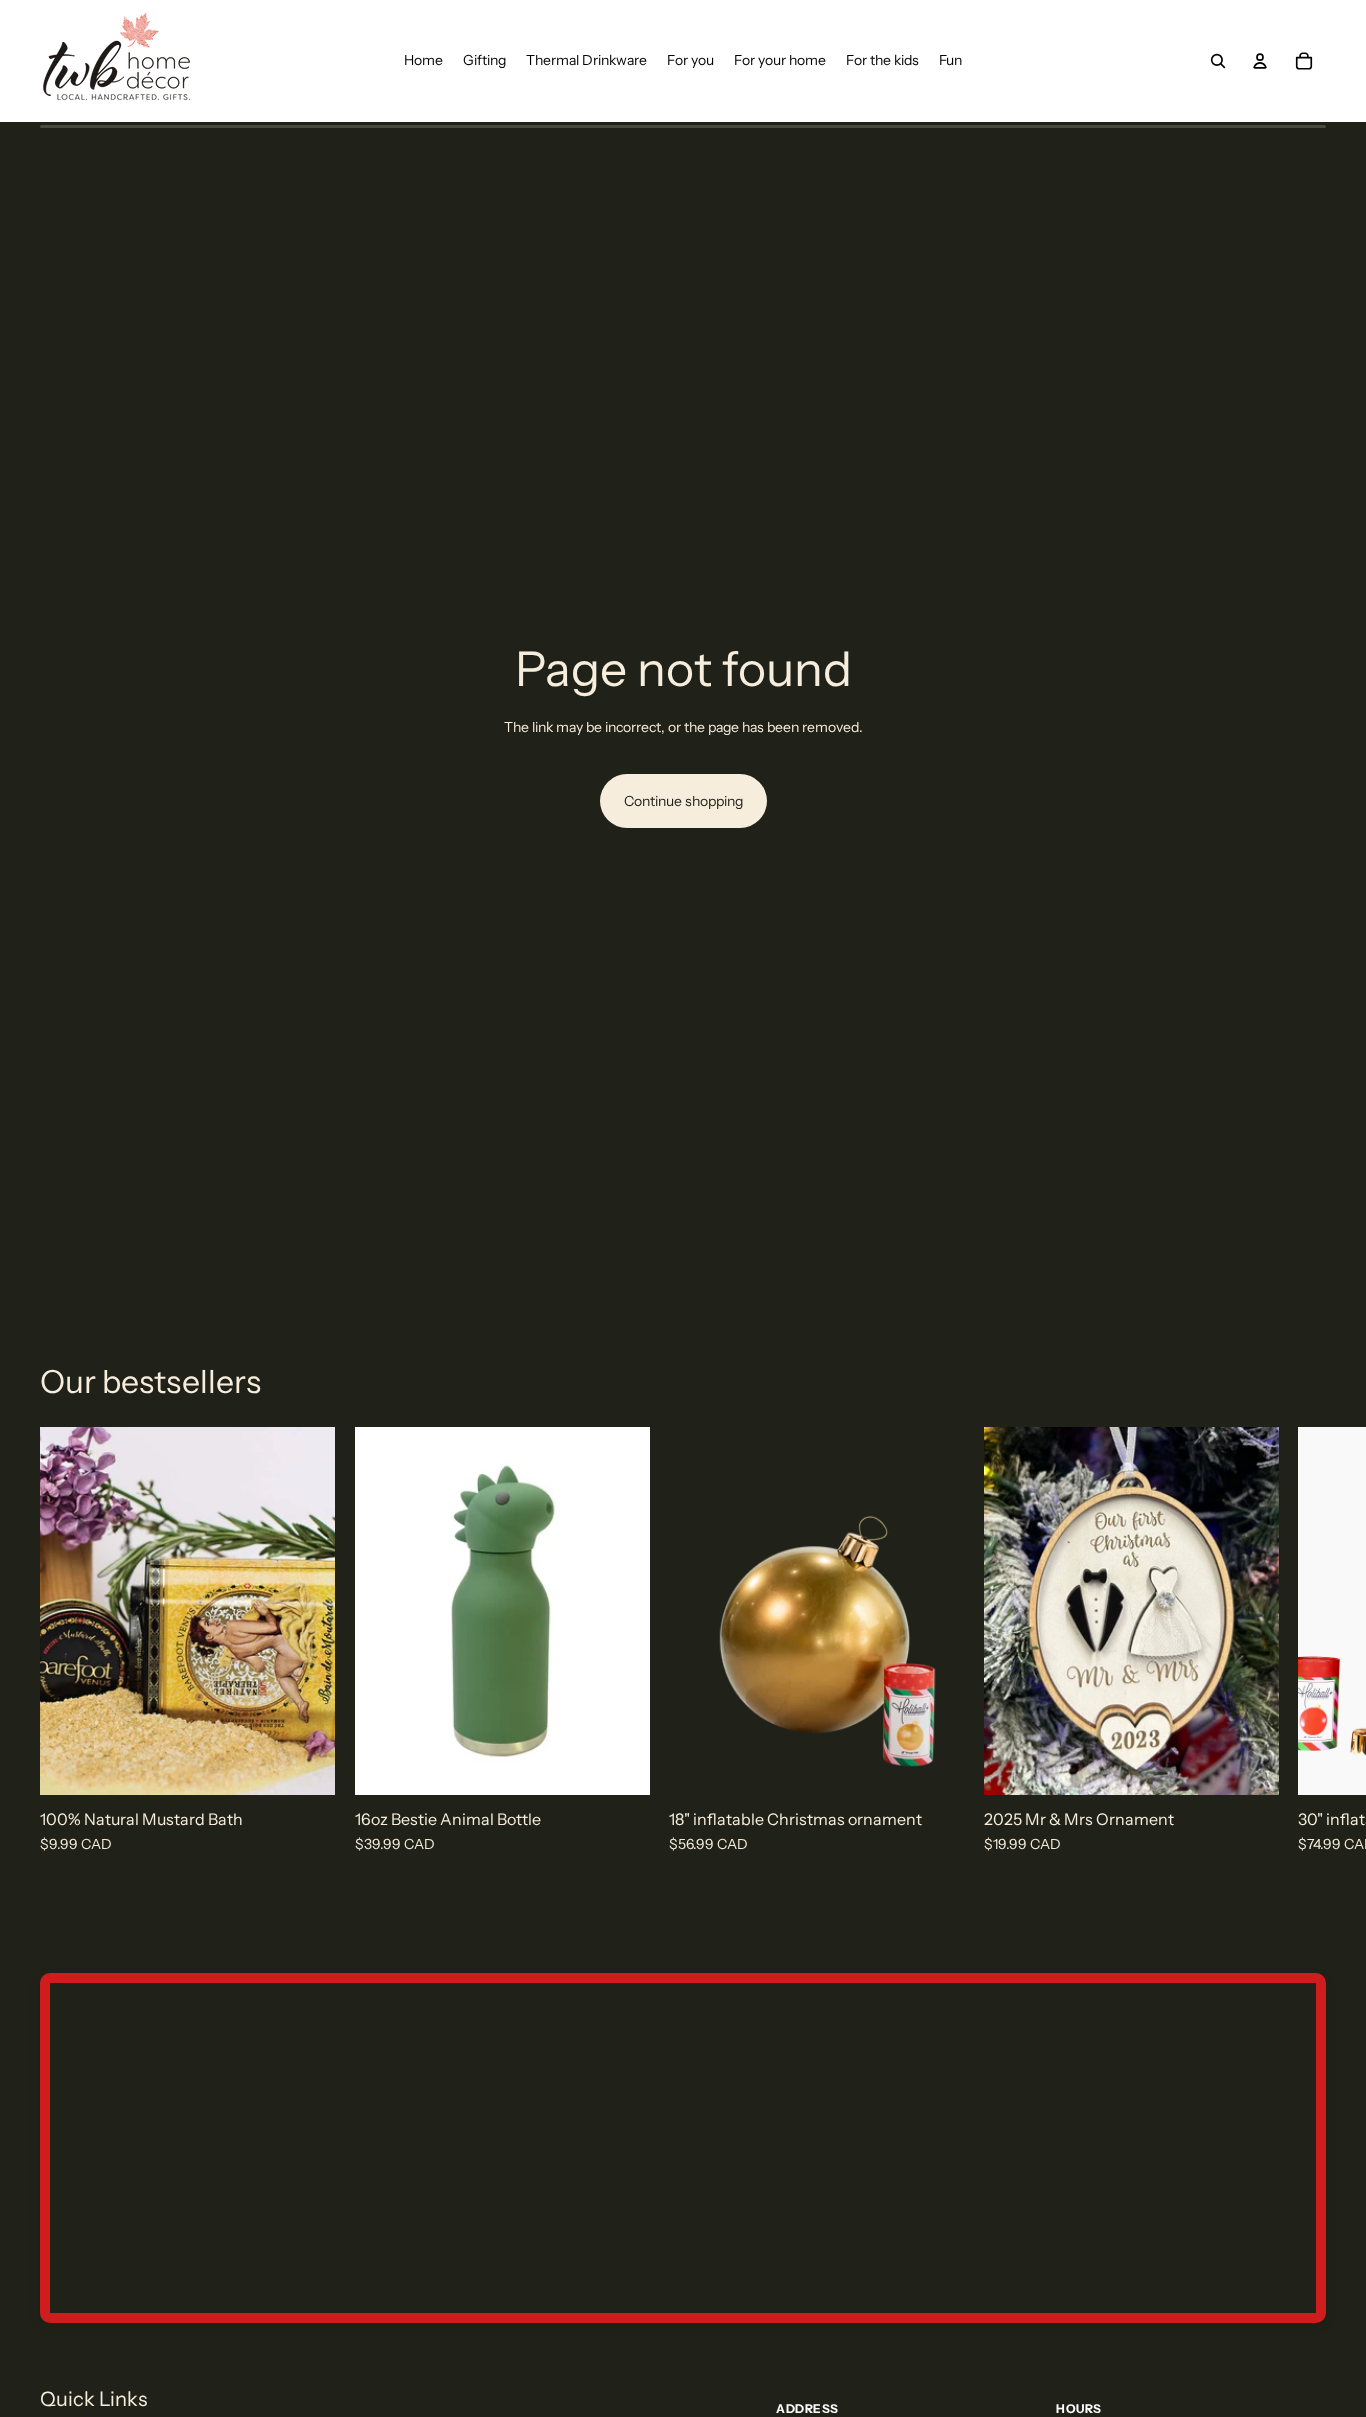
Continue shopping (683, 801)
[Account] (1260, 61)
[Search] (1218, 61)
